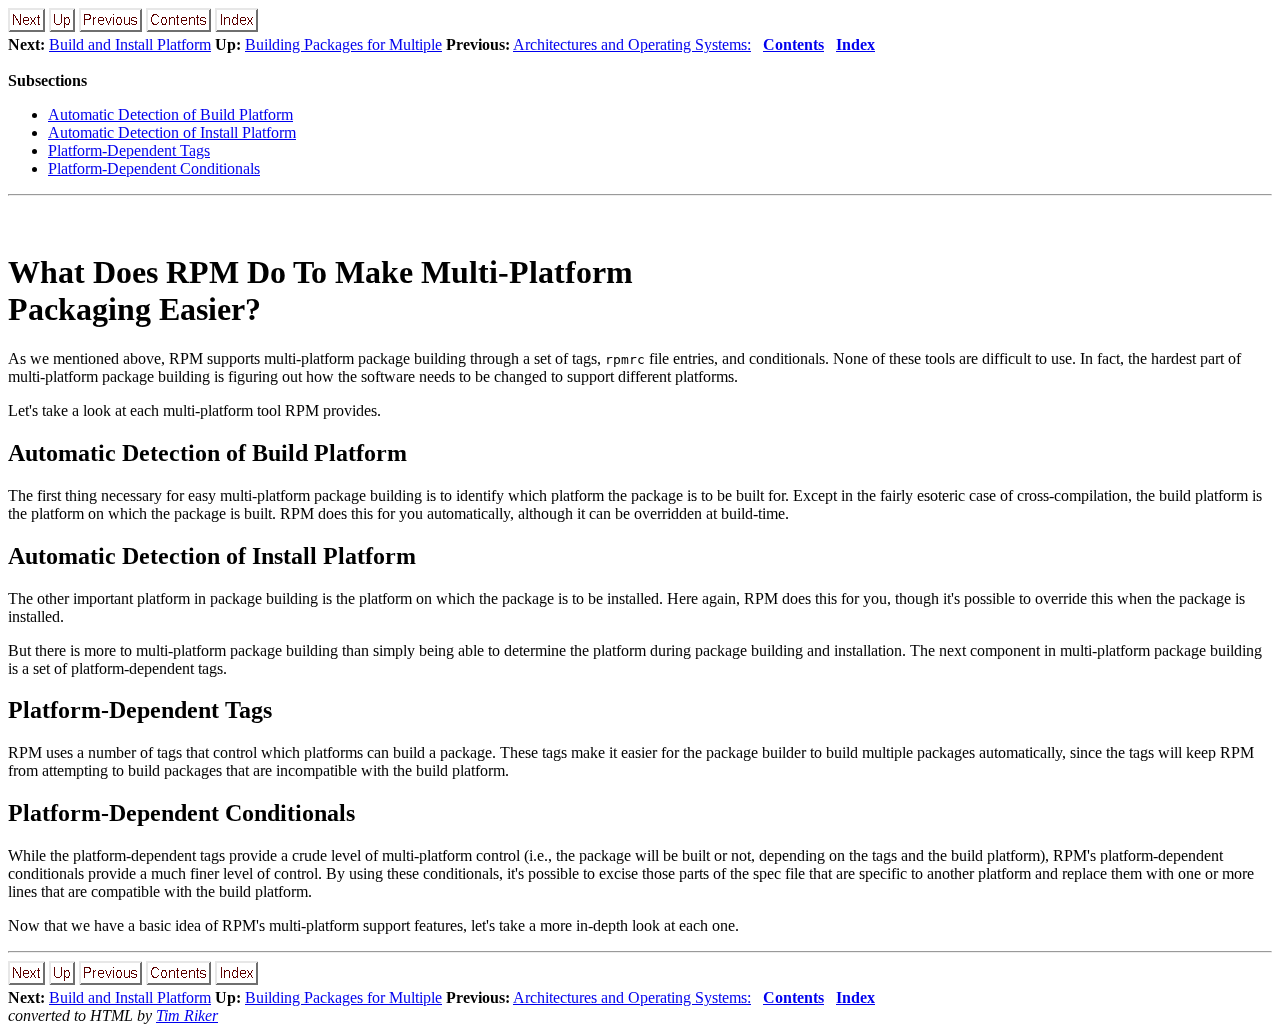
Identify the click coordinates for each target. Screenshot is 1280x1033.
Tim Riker (187, 1015)
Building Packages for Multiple (343, 44)
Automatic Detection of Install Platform (172, 132)
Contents (793, 44)
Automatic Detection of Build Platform (170, 114)
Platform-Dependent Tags (129, 150)
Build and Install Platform (130, 44)
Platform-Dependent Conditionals (154, 168)
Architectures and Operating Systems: (632, 44)
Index (855, 44)
